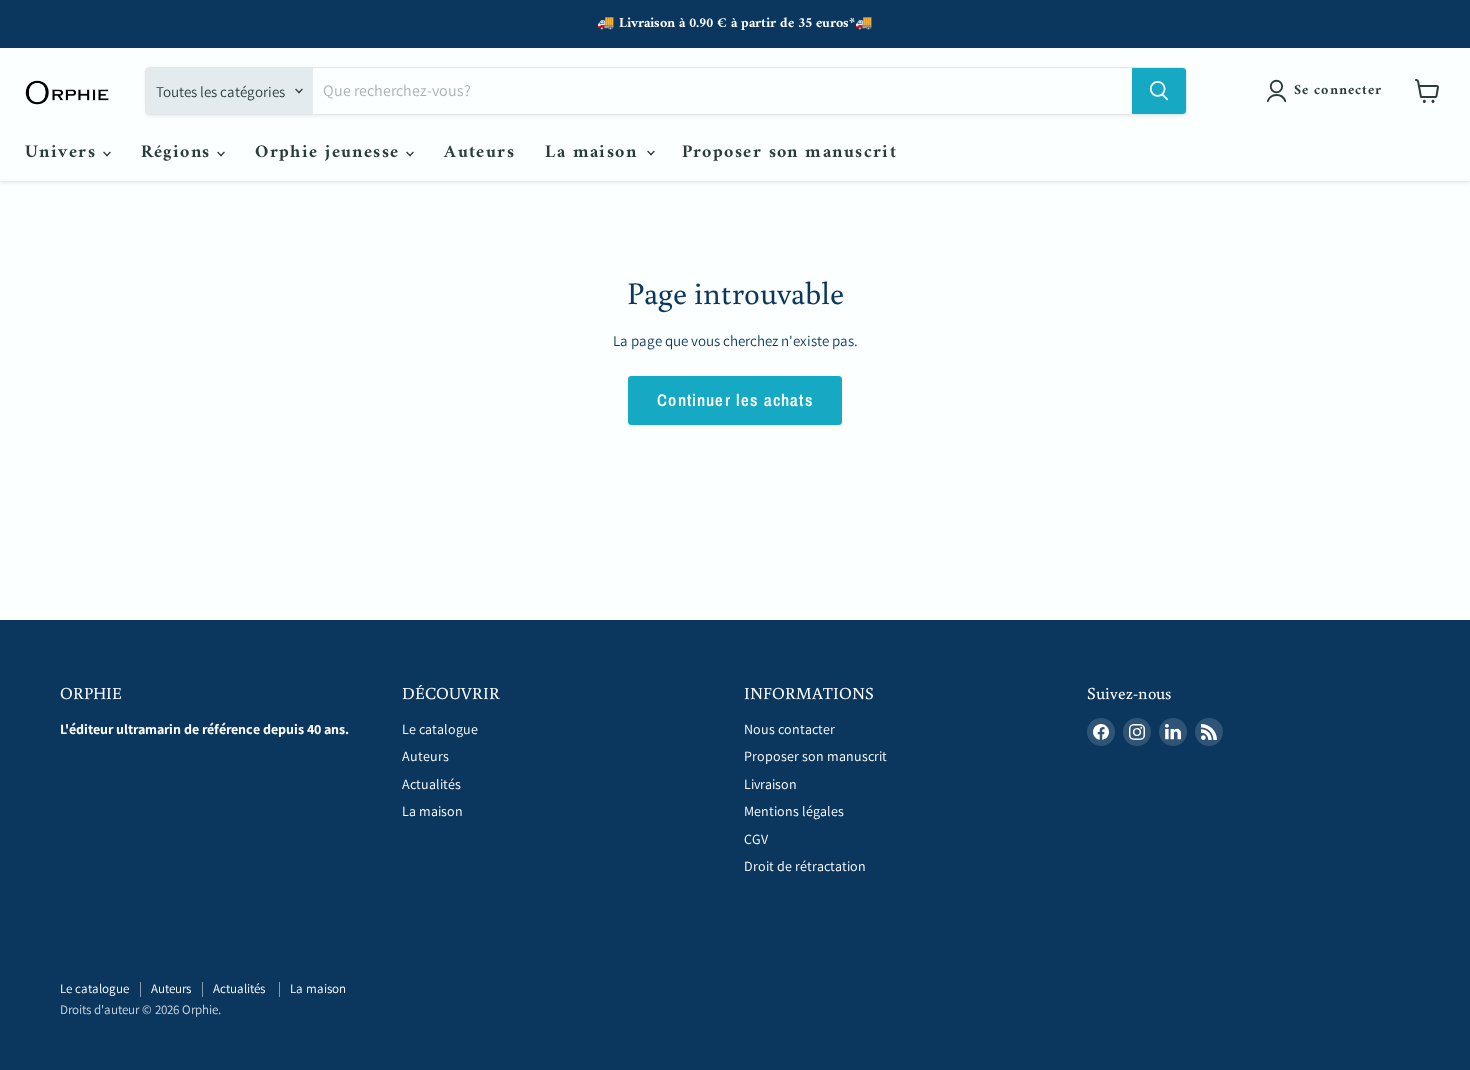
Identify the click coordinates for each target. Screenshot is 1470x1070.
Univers (64, 152)
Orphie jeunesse (330, 152)
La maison (594, 152)
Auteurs (479, 152)
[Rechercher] (1159, 91)
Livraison (770, 784)
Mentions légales (794, 811)
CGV (756, 839)
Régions (179, 152)
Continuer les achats (735, 400)
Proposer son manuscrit (790, 152)
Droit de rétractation (805, 866)
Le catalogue (440, 729)
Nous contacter (789, 729)
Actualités (433, 784)
